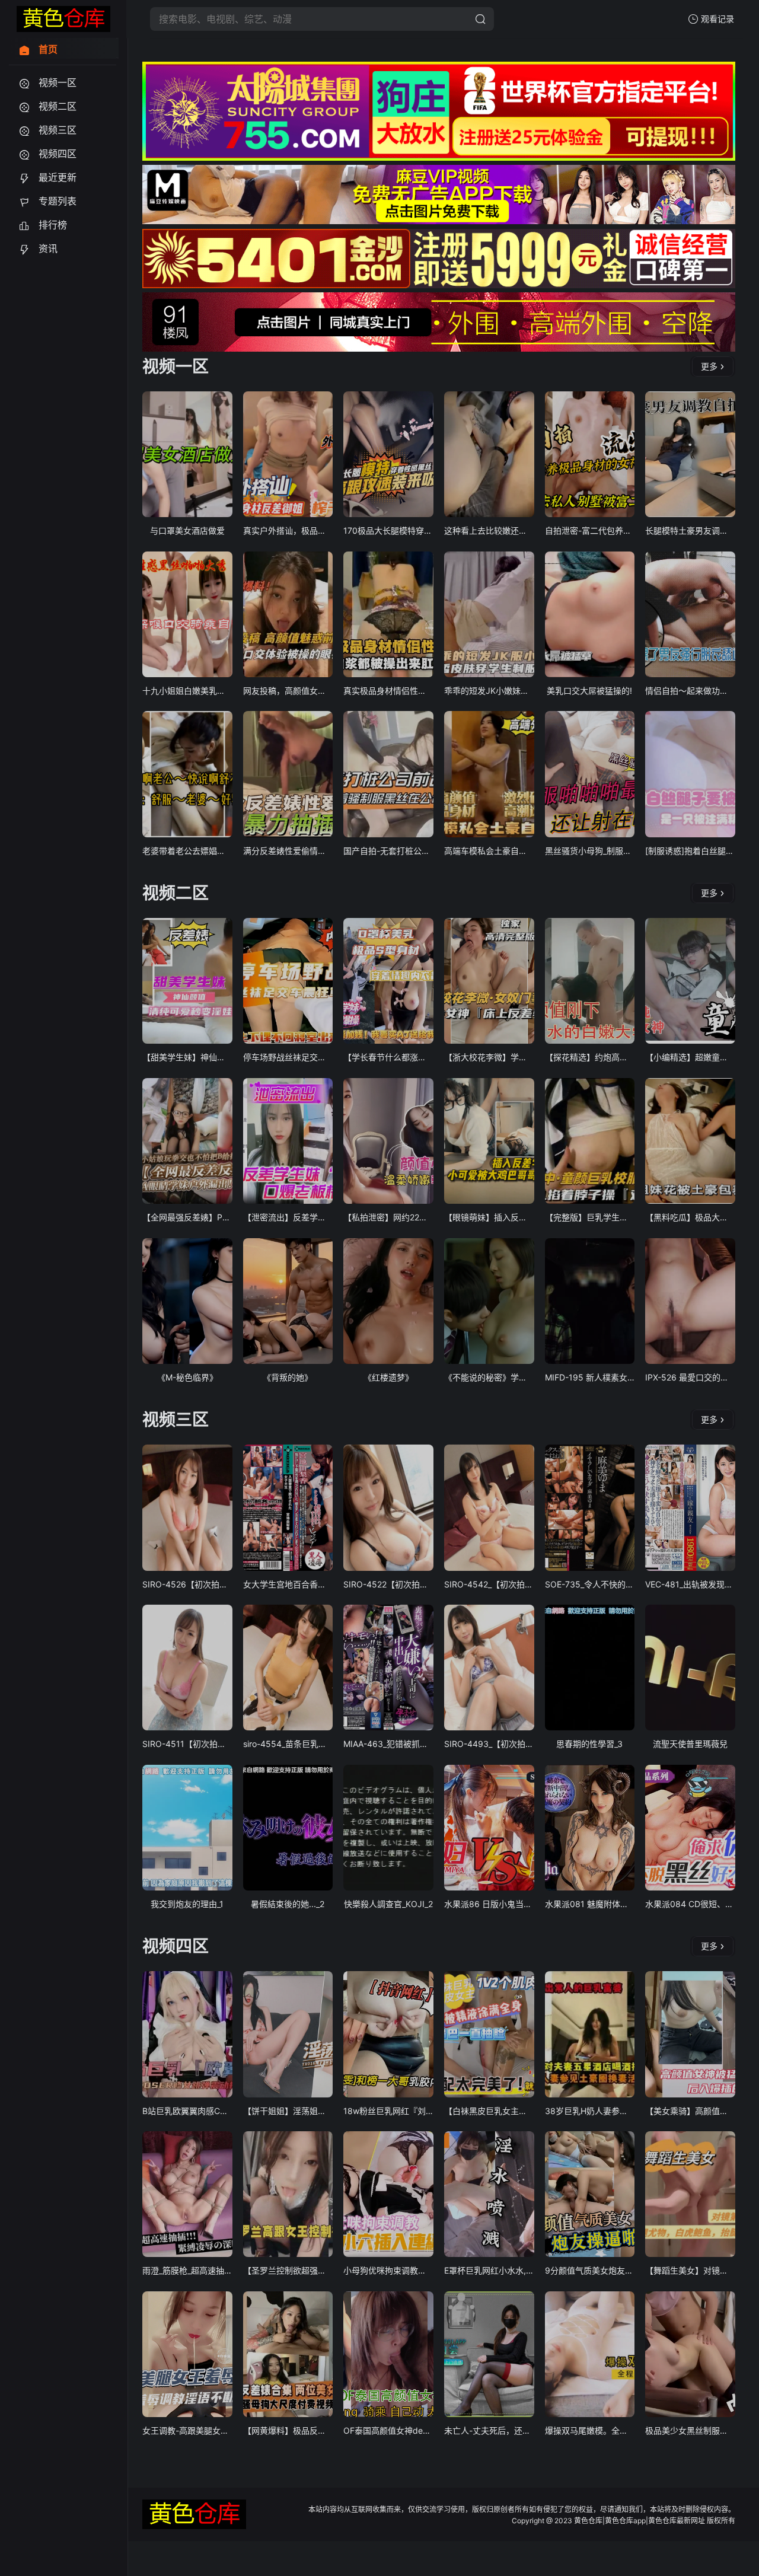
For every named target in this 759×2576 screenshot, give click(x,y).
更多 (709, 366)
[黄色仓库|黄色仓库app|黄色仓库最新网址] (63, 19)
